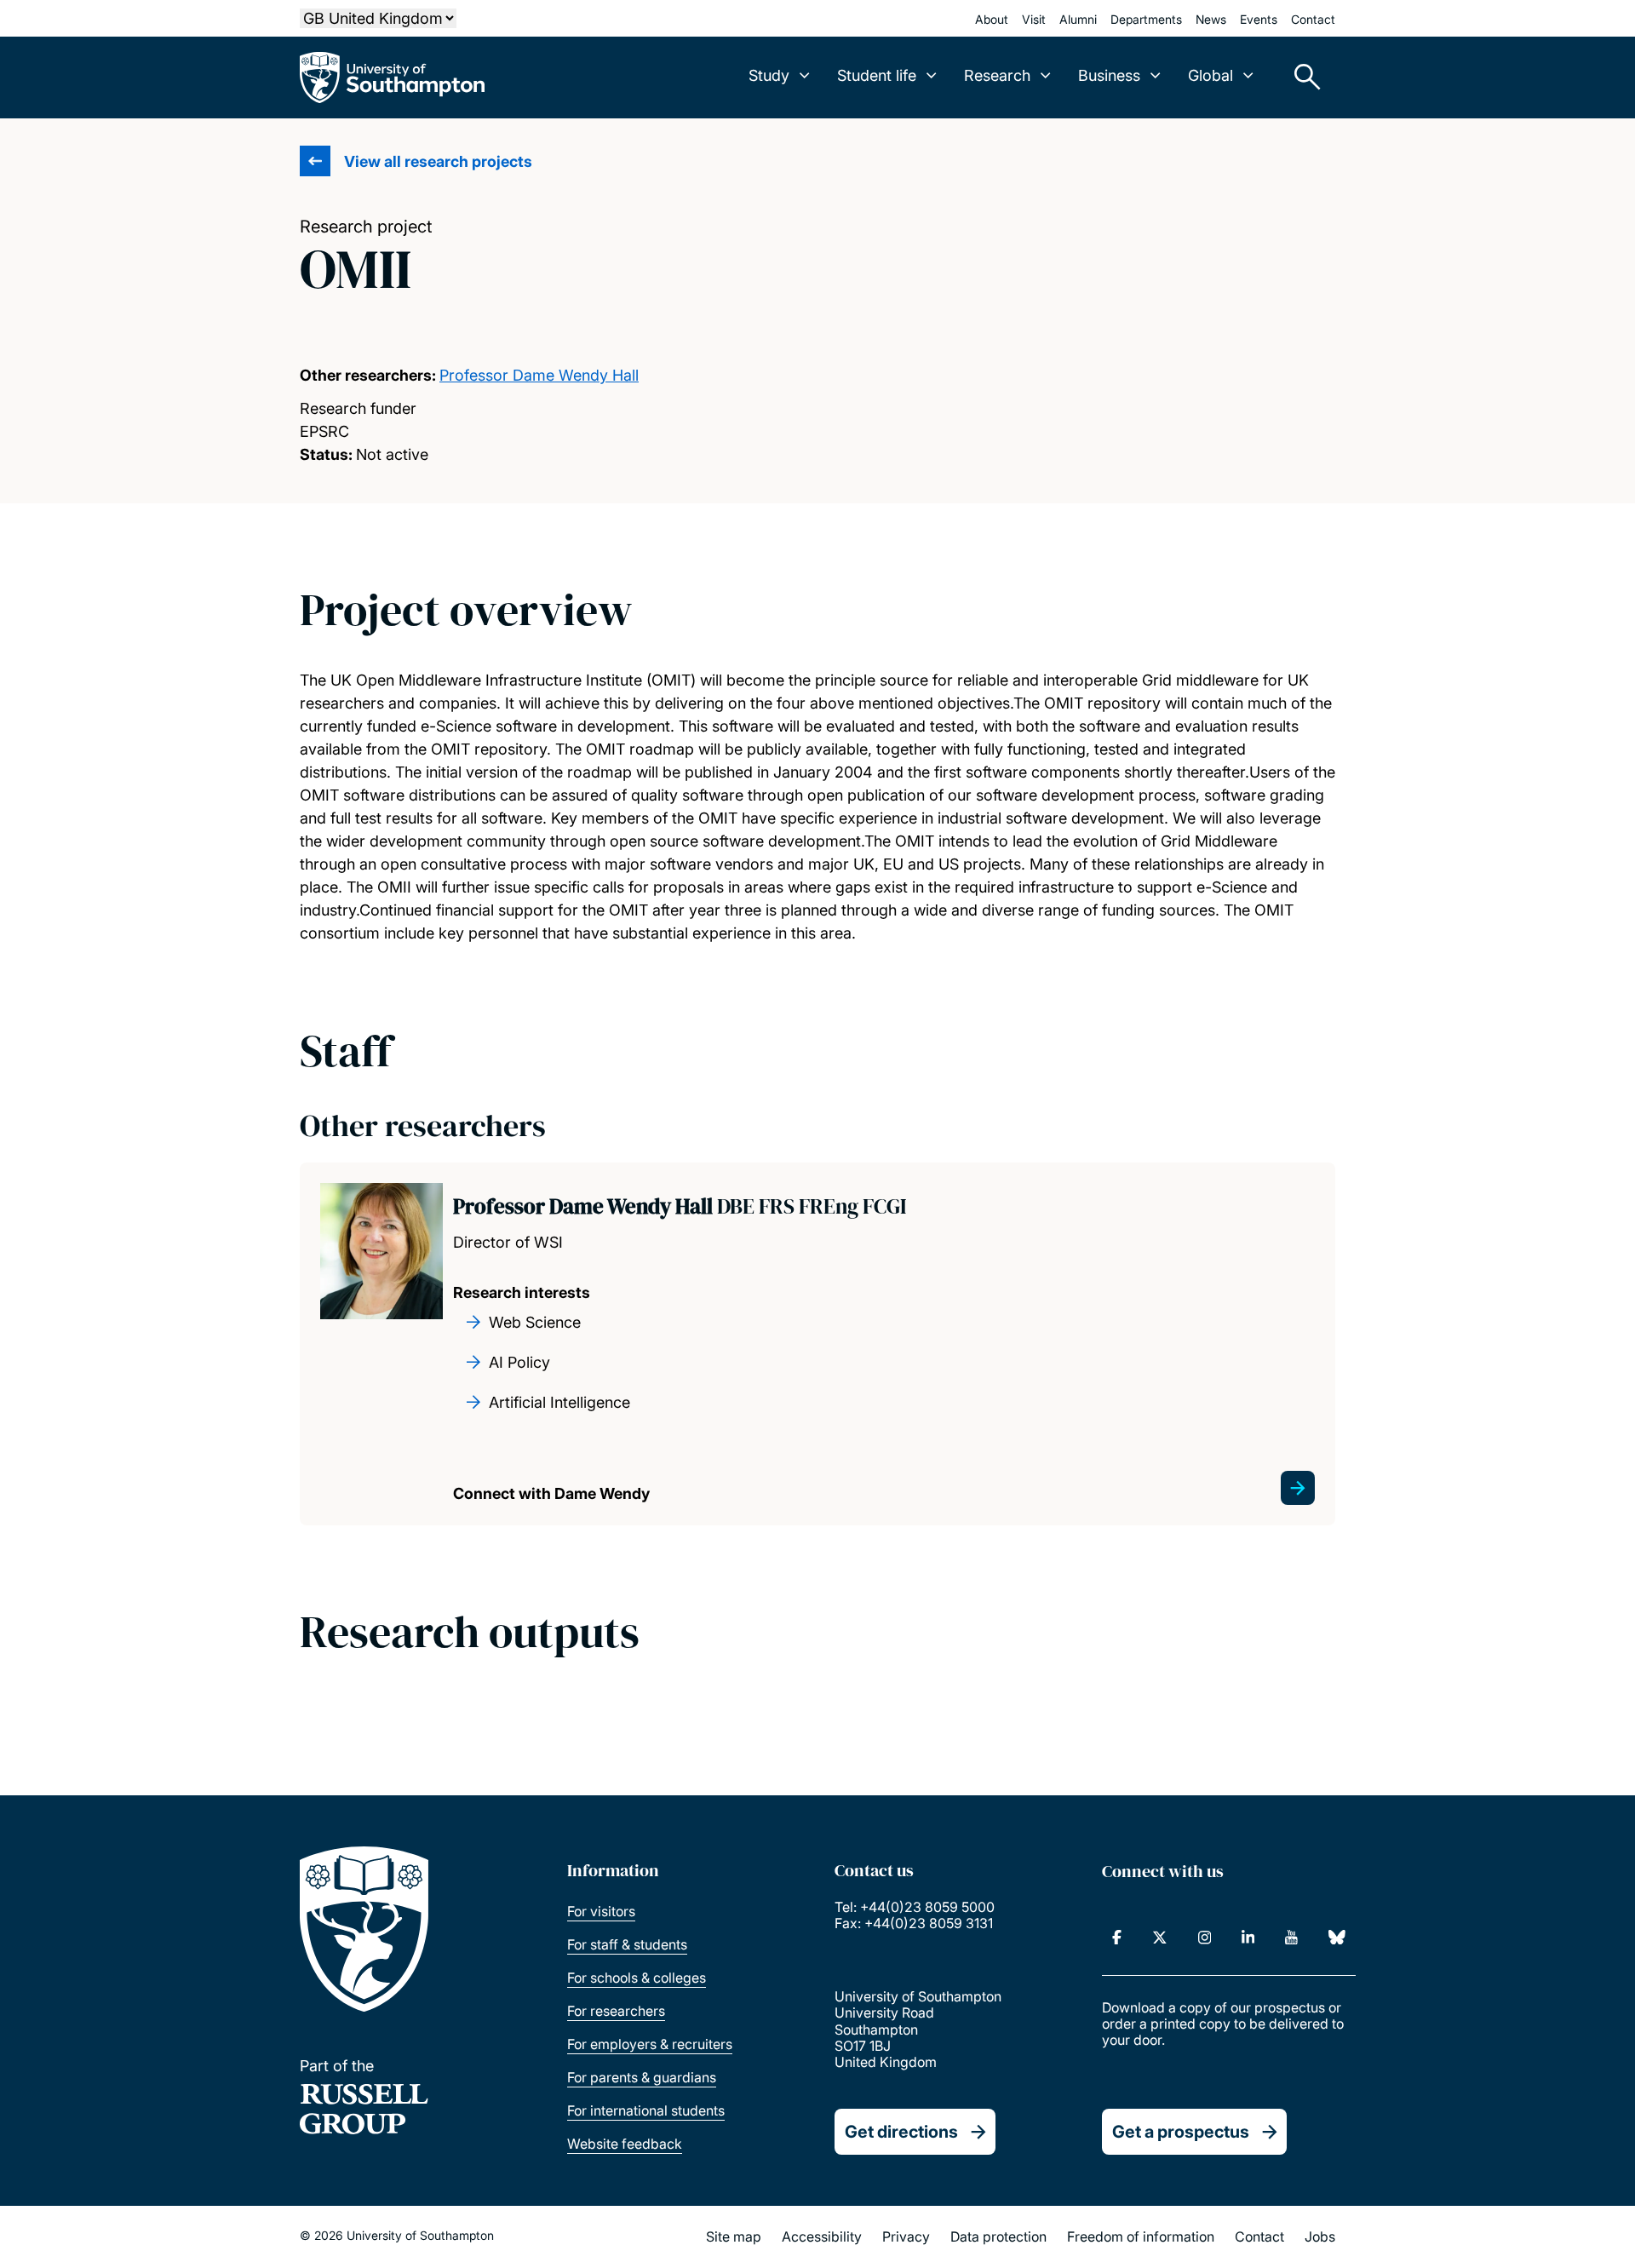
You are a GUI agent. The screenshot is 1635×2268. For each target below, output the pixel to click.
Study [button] (769, 75)
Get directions (901, 2132)
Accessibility (822, 2236)
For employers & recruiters (650, 2044)
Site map (734, 2236)
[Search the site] (1301, 78)
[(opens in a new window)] (1117, 1938)
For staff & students (627, 1944)
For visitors (601, 1911)
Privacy (906, 2236)
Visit (1034, 19)
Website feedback (625, 2144)
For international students (646, 2110)
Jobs (1320, 2236)
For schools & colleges (637, 1978)
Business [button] (1109, 75)
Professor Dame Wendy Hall (539, 375)
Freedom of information (1141, 2236)
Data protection (998, 2236)
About (992, 19)
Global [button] (1210, 75)
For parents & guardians (642, 2077)
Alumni (1078, 19)
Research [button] (997, 75)
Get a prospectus (1181, 2132)
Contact (1313, 19)
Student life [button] (877, 75)
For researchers (616, 2011)
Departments (1146, 19)
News (1211, 19)
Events (1259, 19)
